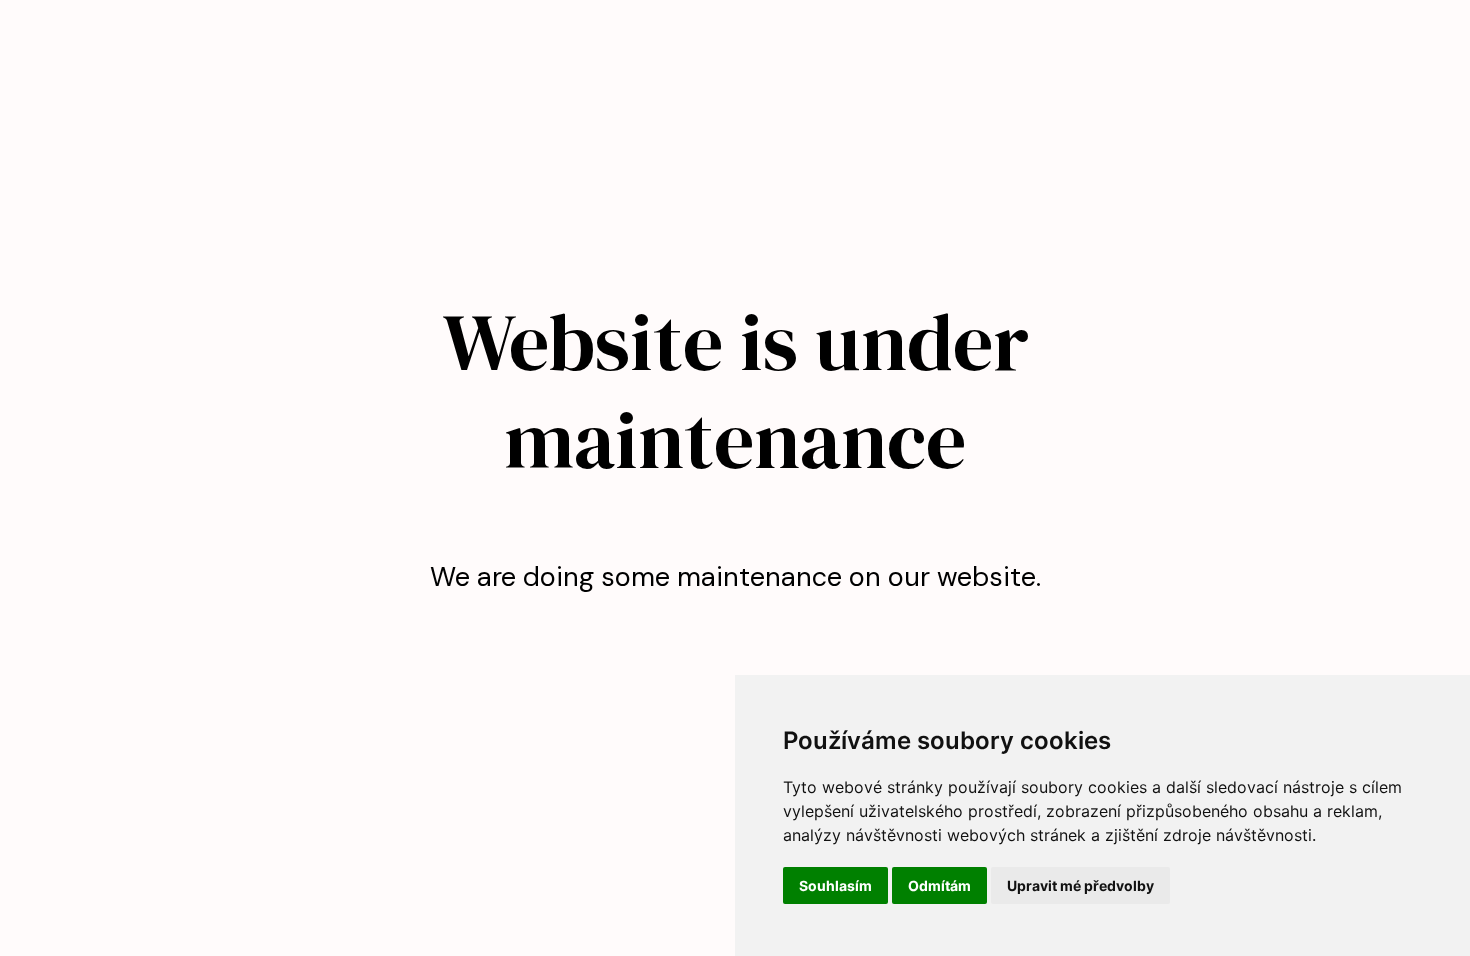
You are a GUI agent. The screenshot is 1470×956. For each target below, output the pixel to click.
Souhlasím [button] (835, 885)
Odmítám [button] (939, 885)
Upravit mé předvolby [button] (1080, 885)
